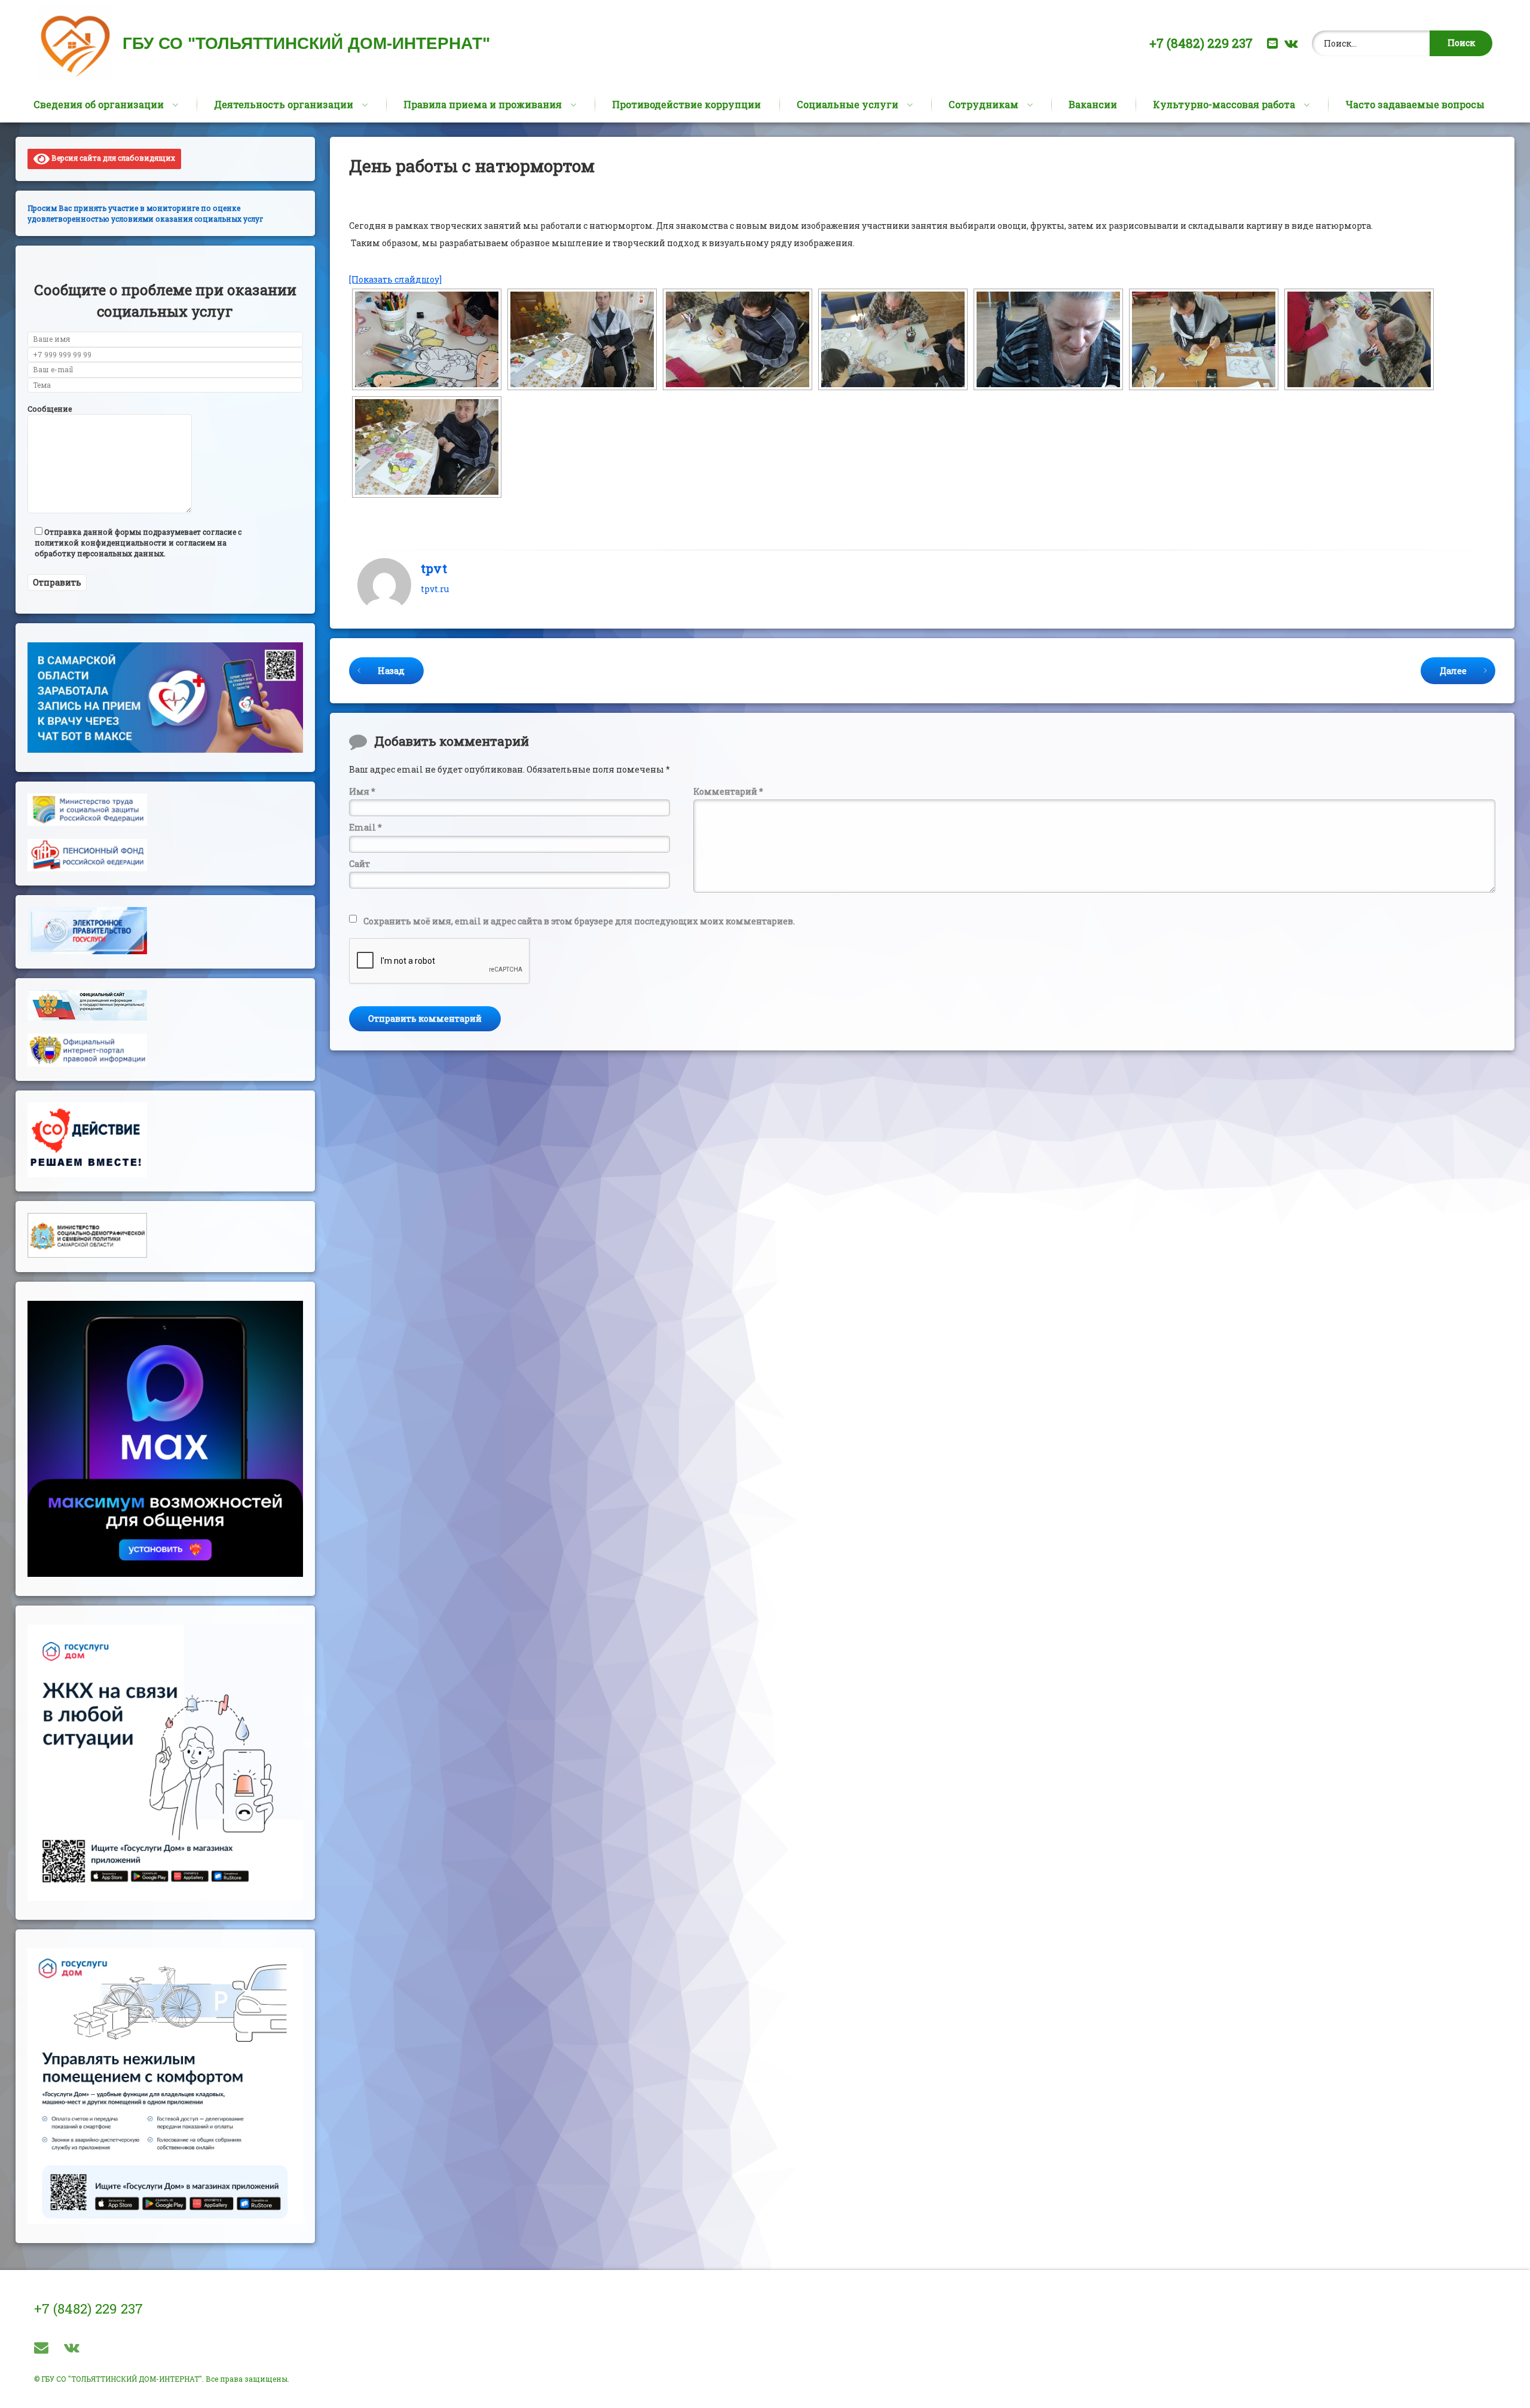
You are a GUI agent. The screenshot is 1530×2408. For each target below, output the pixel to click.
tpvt (434, 568)
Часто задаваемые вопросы (1415, 104)
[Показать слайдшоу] (395, 279)
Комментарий (728, 791)
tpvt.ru (435, 589)
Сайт (359, 864)
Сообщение (50, 409)
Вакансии (1093, 104)
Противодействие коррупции (686, 104)
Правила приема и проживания (483, 104)
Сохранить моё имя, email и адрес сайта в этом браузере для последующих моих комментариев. (579, 921)
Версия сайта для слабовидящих (112, 158)
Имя (362, 791)
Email (365, 827)
